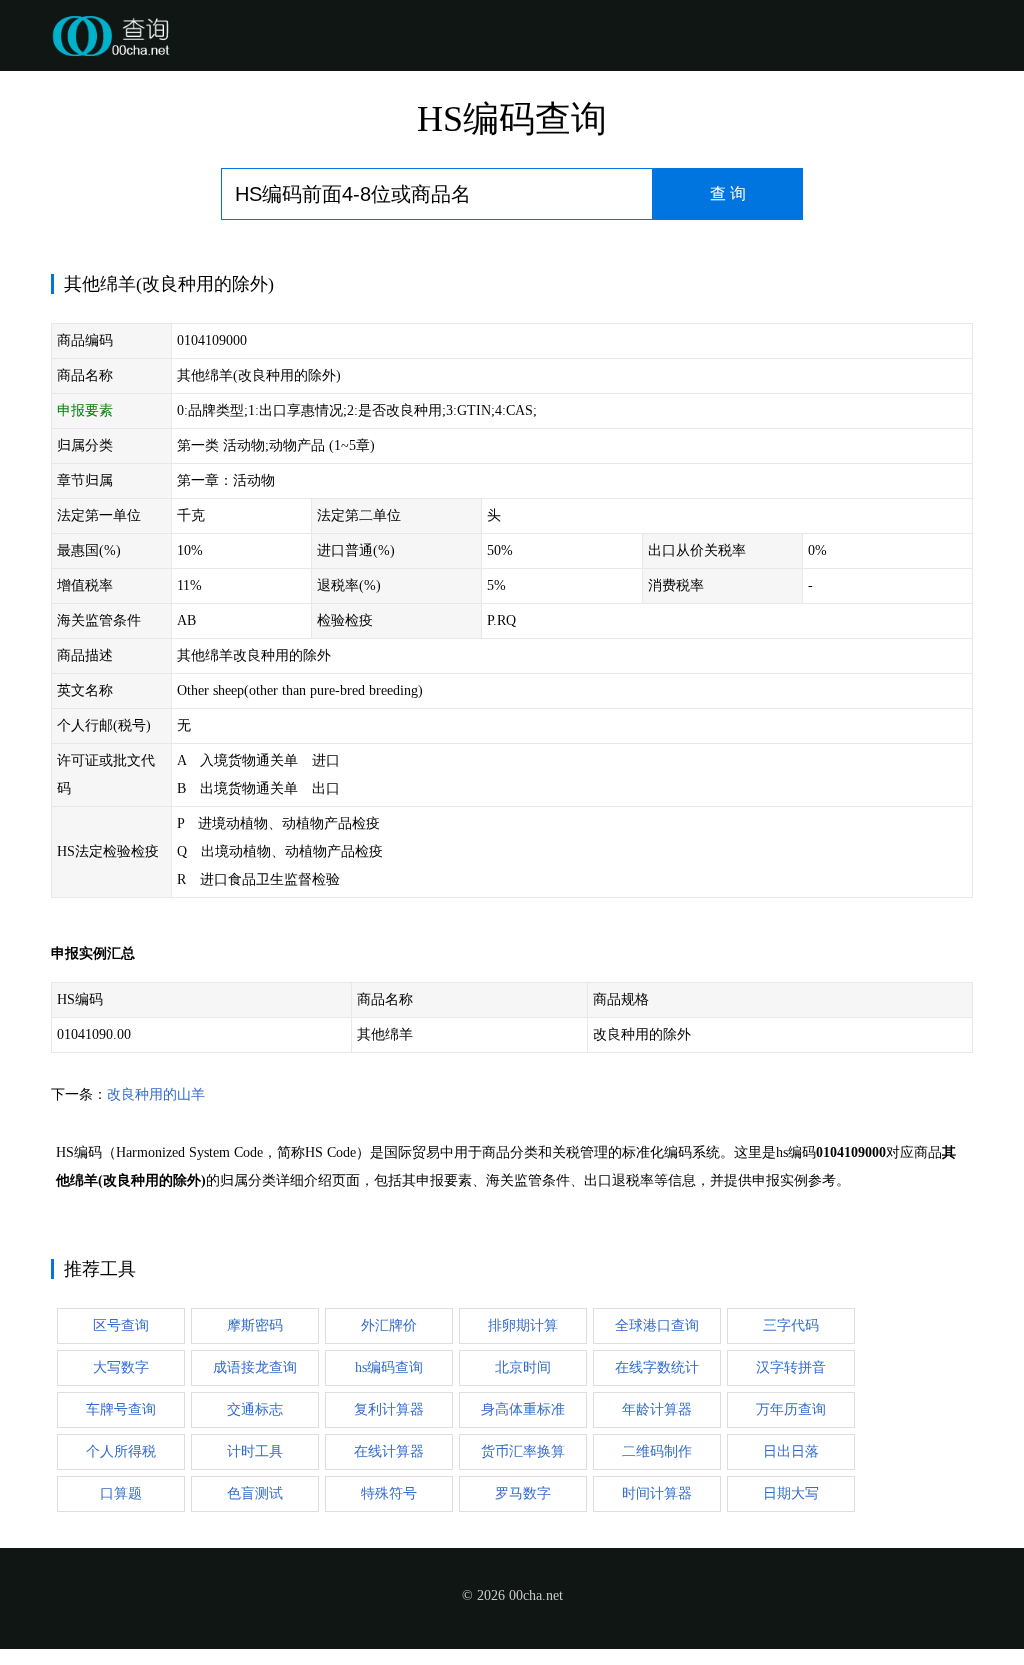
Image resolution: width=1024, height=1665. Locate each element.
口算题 (121, 1493)
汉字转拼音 (791, 1367)
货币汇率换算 (523, 1451)
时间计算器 (657, 1493)
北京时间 (523, 1367)
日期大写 (791, 1493)
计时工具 (255, 1451)
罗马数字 (523, 1493)
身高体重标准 (523, 1409)
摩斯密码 (255, 1325)
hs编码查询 (389, 1367)
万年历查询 (791, 1409)
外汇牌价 (389, 1325)
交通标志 (255, 1409)
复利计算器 (389, 1409)
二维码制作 (657, 1451)
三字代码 (791, 1325)
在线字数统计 (657, 1367)
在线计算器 (389, 1451)
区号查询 (121, 1325)
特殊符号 (389, 1493)
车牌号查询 (121, 1409)
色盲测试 (255, 1493)
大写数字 (121, 1367)
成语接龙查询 (255, 1367)
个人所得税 (121, 1451)
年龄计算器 (657, 1409)
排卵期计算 (523, 1325)
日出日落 (791, 1451)
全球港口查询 (657, 1325)
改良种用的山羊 (156, 1094)
